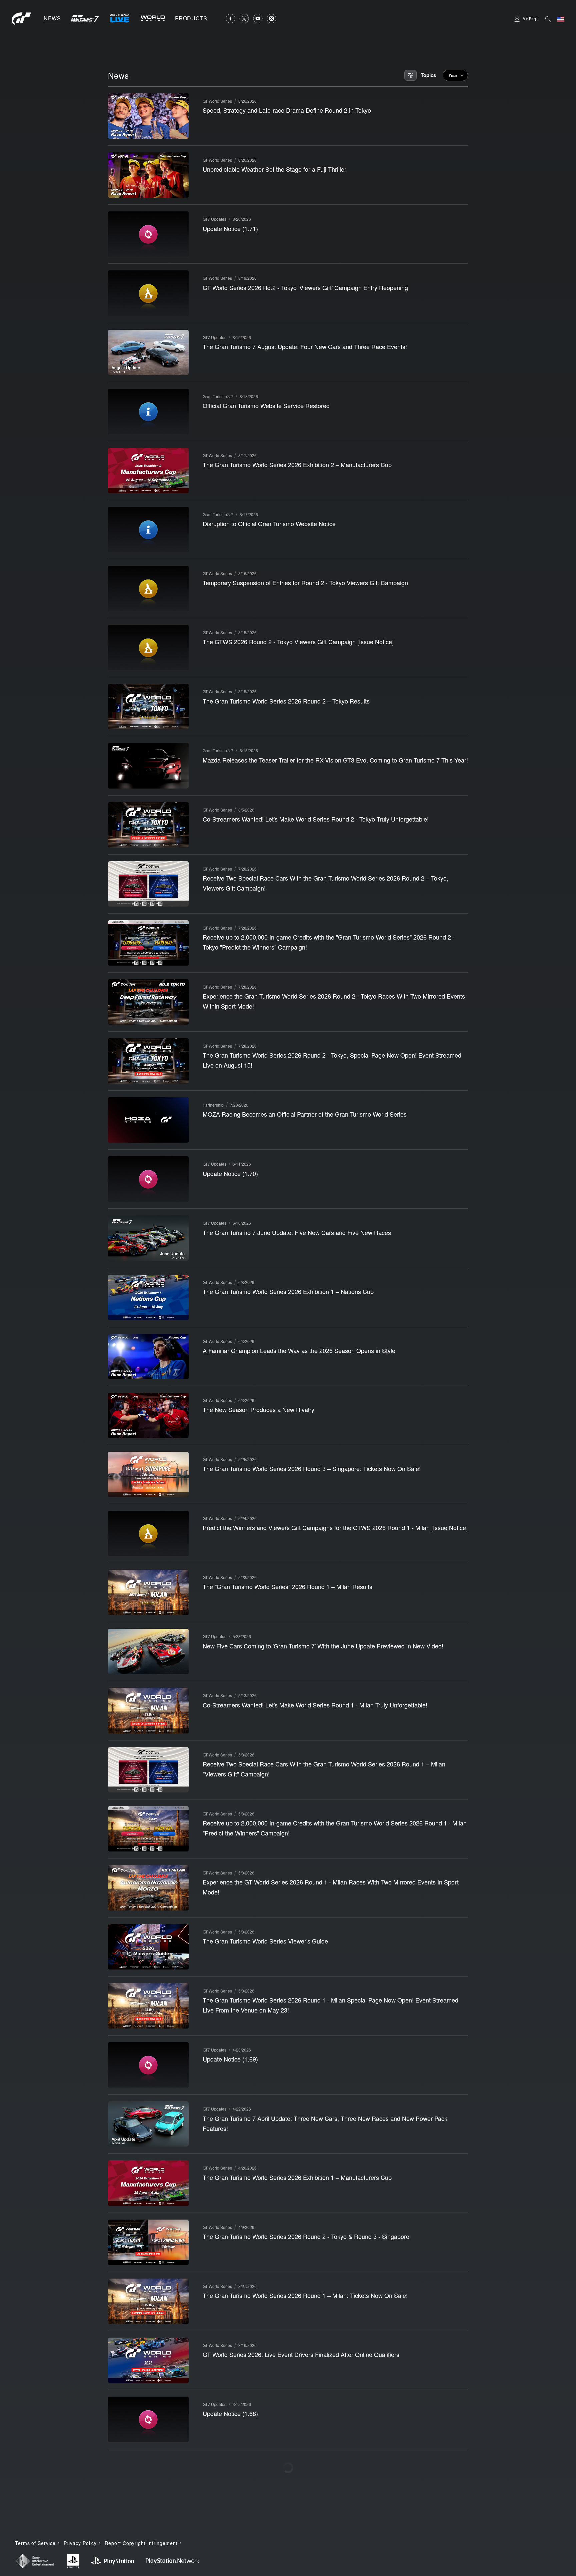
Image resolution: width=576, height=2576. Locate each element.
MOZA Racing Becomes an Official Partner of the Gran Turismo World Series (305, 1114)
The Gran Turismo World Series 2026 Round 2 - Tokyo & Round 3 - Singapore (306, 2236)
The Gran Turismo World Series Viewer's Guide (265, 1941)
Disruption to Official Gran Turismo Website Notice (269, 523)
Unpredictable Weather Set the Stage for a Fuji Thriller (274, 169)
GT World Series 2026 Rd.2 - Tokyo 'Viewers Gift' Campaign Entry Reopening (305, 287)
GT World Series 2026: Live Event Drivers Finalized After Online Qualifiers (301, 2354)
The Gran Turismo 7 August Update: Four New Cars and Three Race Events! (305, 346)
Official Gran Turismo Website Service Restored (266, 405)
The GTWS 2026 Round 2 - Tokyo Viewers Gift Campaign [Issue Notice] (298, 641)
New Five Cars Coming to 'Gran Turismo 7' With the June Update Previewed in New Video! (323, 1646)
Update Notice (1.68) (230, 2413)
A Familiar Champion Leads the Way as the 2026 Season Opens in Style (299, 1350)
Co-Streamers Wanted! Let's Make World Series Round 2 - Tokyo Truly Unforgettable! (316, 819)
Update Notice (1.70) (230, 1173)
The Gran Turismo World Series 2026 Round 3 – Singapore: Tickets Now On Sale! (312, 1468)
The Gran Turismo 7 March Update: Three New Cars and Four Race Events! (304, 2472)
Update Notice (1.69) (230, 2059)
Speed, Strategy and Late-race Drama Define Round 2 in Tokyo (287, 110)
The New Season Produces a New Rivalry (258, 1409)
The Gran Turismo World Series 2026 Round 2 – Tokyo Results (286, 701)
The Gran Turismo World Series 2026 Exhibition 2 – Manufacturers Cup (297, 464)
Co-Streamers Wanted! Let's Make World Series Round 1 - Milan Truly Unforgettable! (315, 1705)
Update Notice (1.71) (230, 228)
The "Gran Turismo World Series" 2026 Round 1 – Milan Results (287, 1586)
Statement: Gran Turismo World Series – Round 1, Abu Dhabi (284, 2531)
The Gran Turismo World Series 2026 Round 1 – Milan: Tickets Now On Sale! (305, 2295)
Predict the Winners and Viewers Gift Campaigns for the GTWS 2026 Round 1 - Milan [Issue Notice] (335, 1527)
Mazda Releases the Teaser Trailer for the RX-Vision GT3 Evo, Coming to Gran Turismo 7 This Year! (335, 760)
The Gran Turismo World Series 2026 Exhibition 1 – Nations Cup (288, 1291)
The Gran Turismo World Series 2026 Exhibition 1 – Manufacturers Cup (297, 2177)
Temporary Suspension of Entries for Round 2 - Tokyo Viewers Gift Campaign (305, 582)
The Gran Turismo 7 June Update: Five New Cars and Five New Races (297, 1232)
